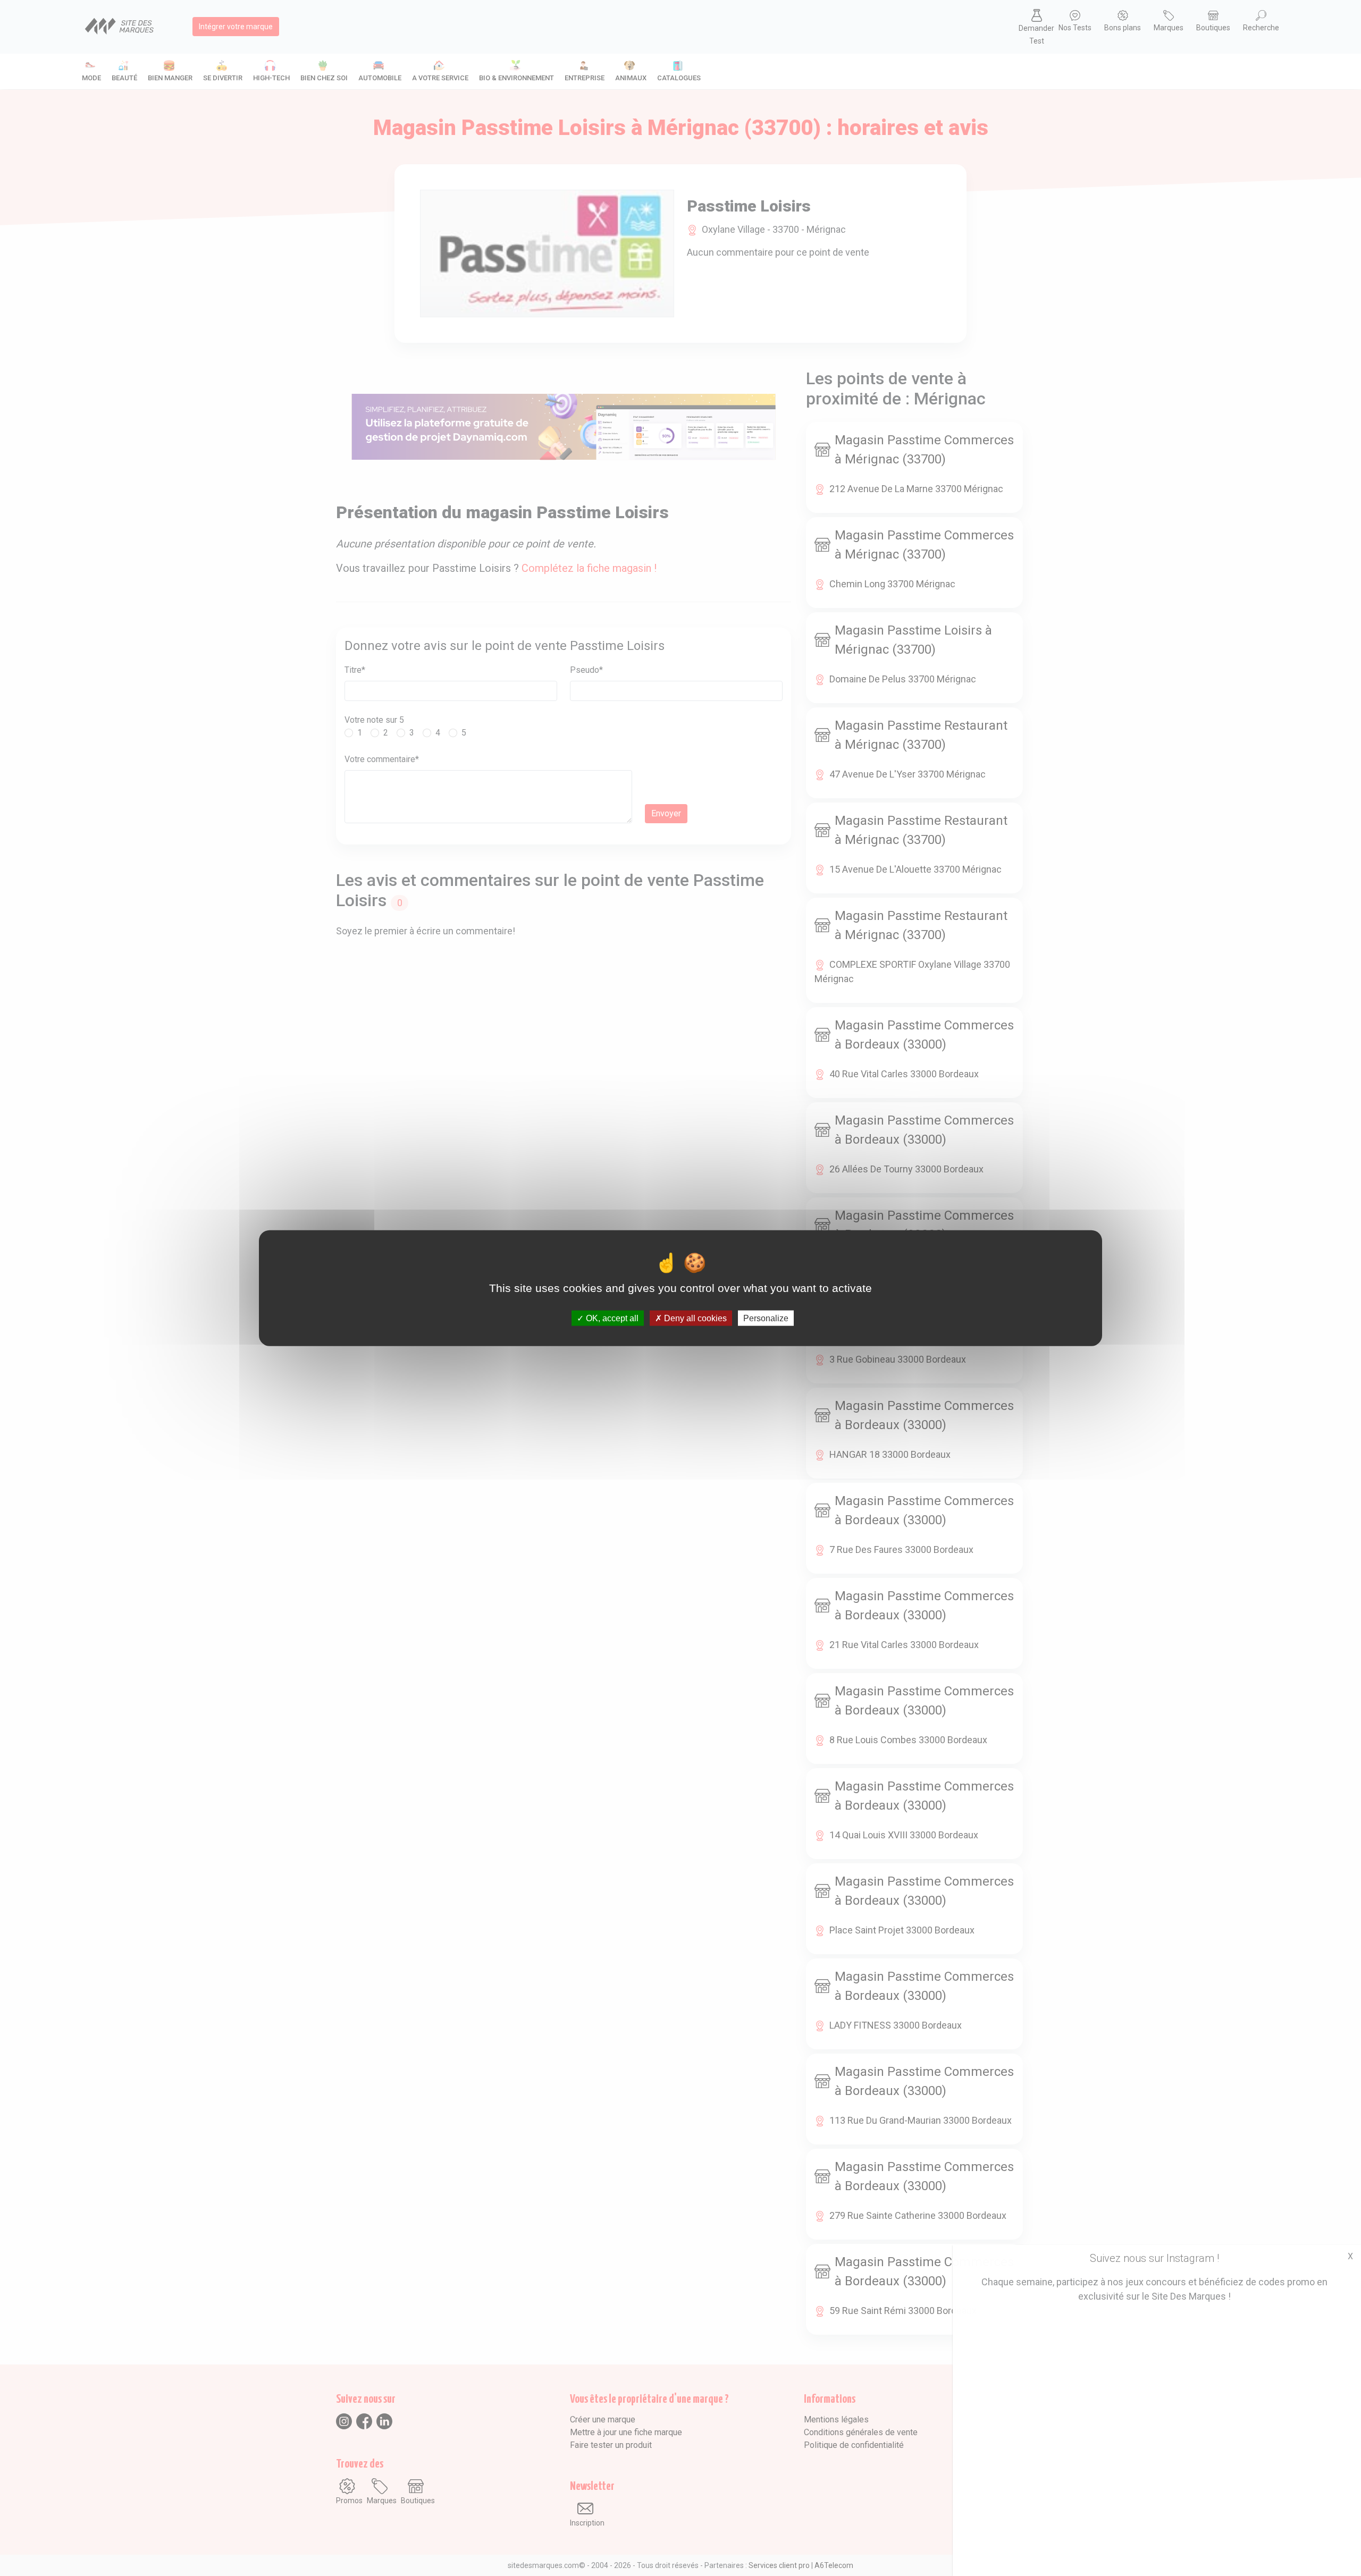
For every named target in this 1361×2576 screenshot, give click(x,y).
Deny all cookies (694, 1318)
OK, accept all (611, 1318)
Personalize (766, 1318)
